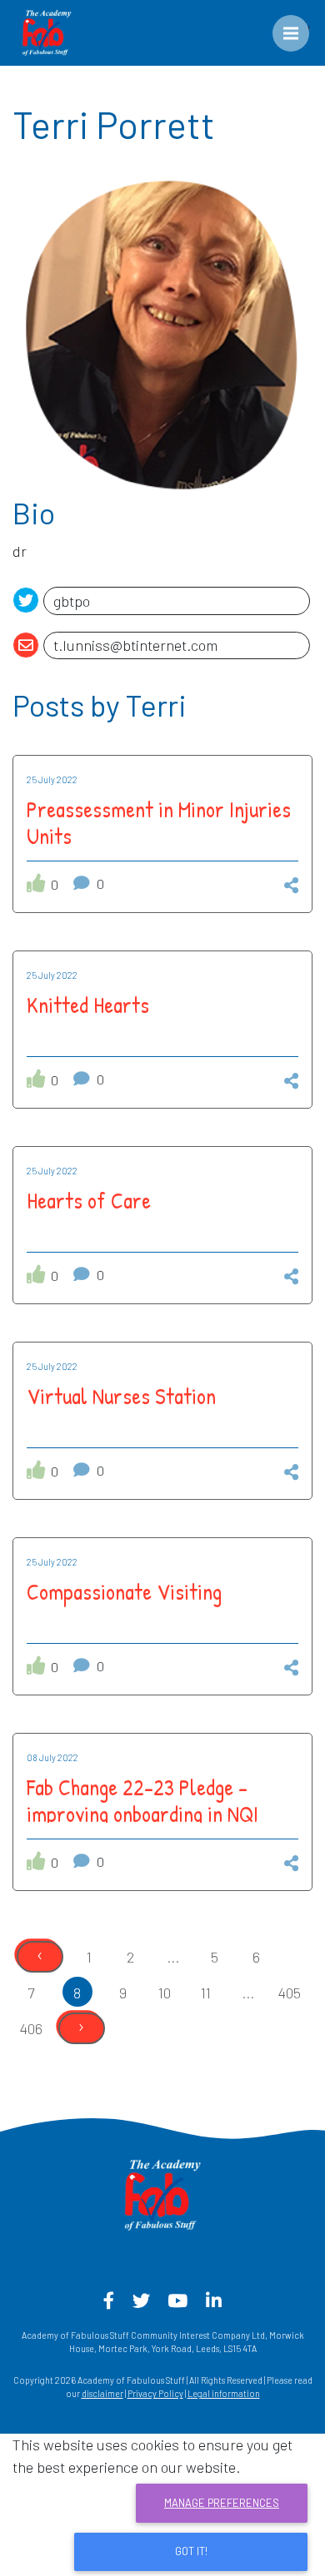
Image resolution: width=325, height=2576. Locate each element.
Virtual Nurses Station (121, 1396)
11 (206, 1993)
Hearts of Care (89, 1200)
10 (165, 1993)
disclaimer (102, 2393)
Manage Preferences (222, 2503)
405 (289, 1993)
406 (31, 2028)
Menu (303, 26)
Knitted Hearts (88, 1005)
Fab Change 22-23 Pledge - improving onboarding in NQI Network (142, 1814)
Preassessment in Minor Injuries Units (159, 822)
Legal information (224, 2393)
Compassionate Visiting (124, 1591)
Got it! (191, 2551)
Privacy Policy (155, 2393)
